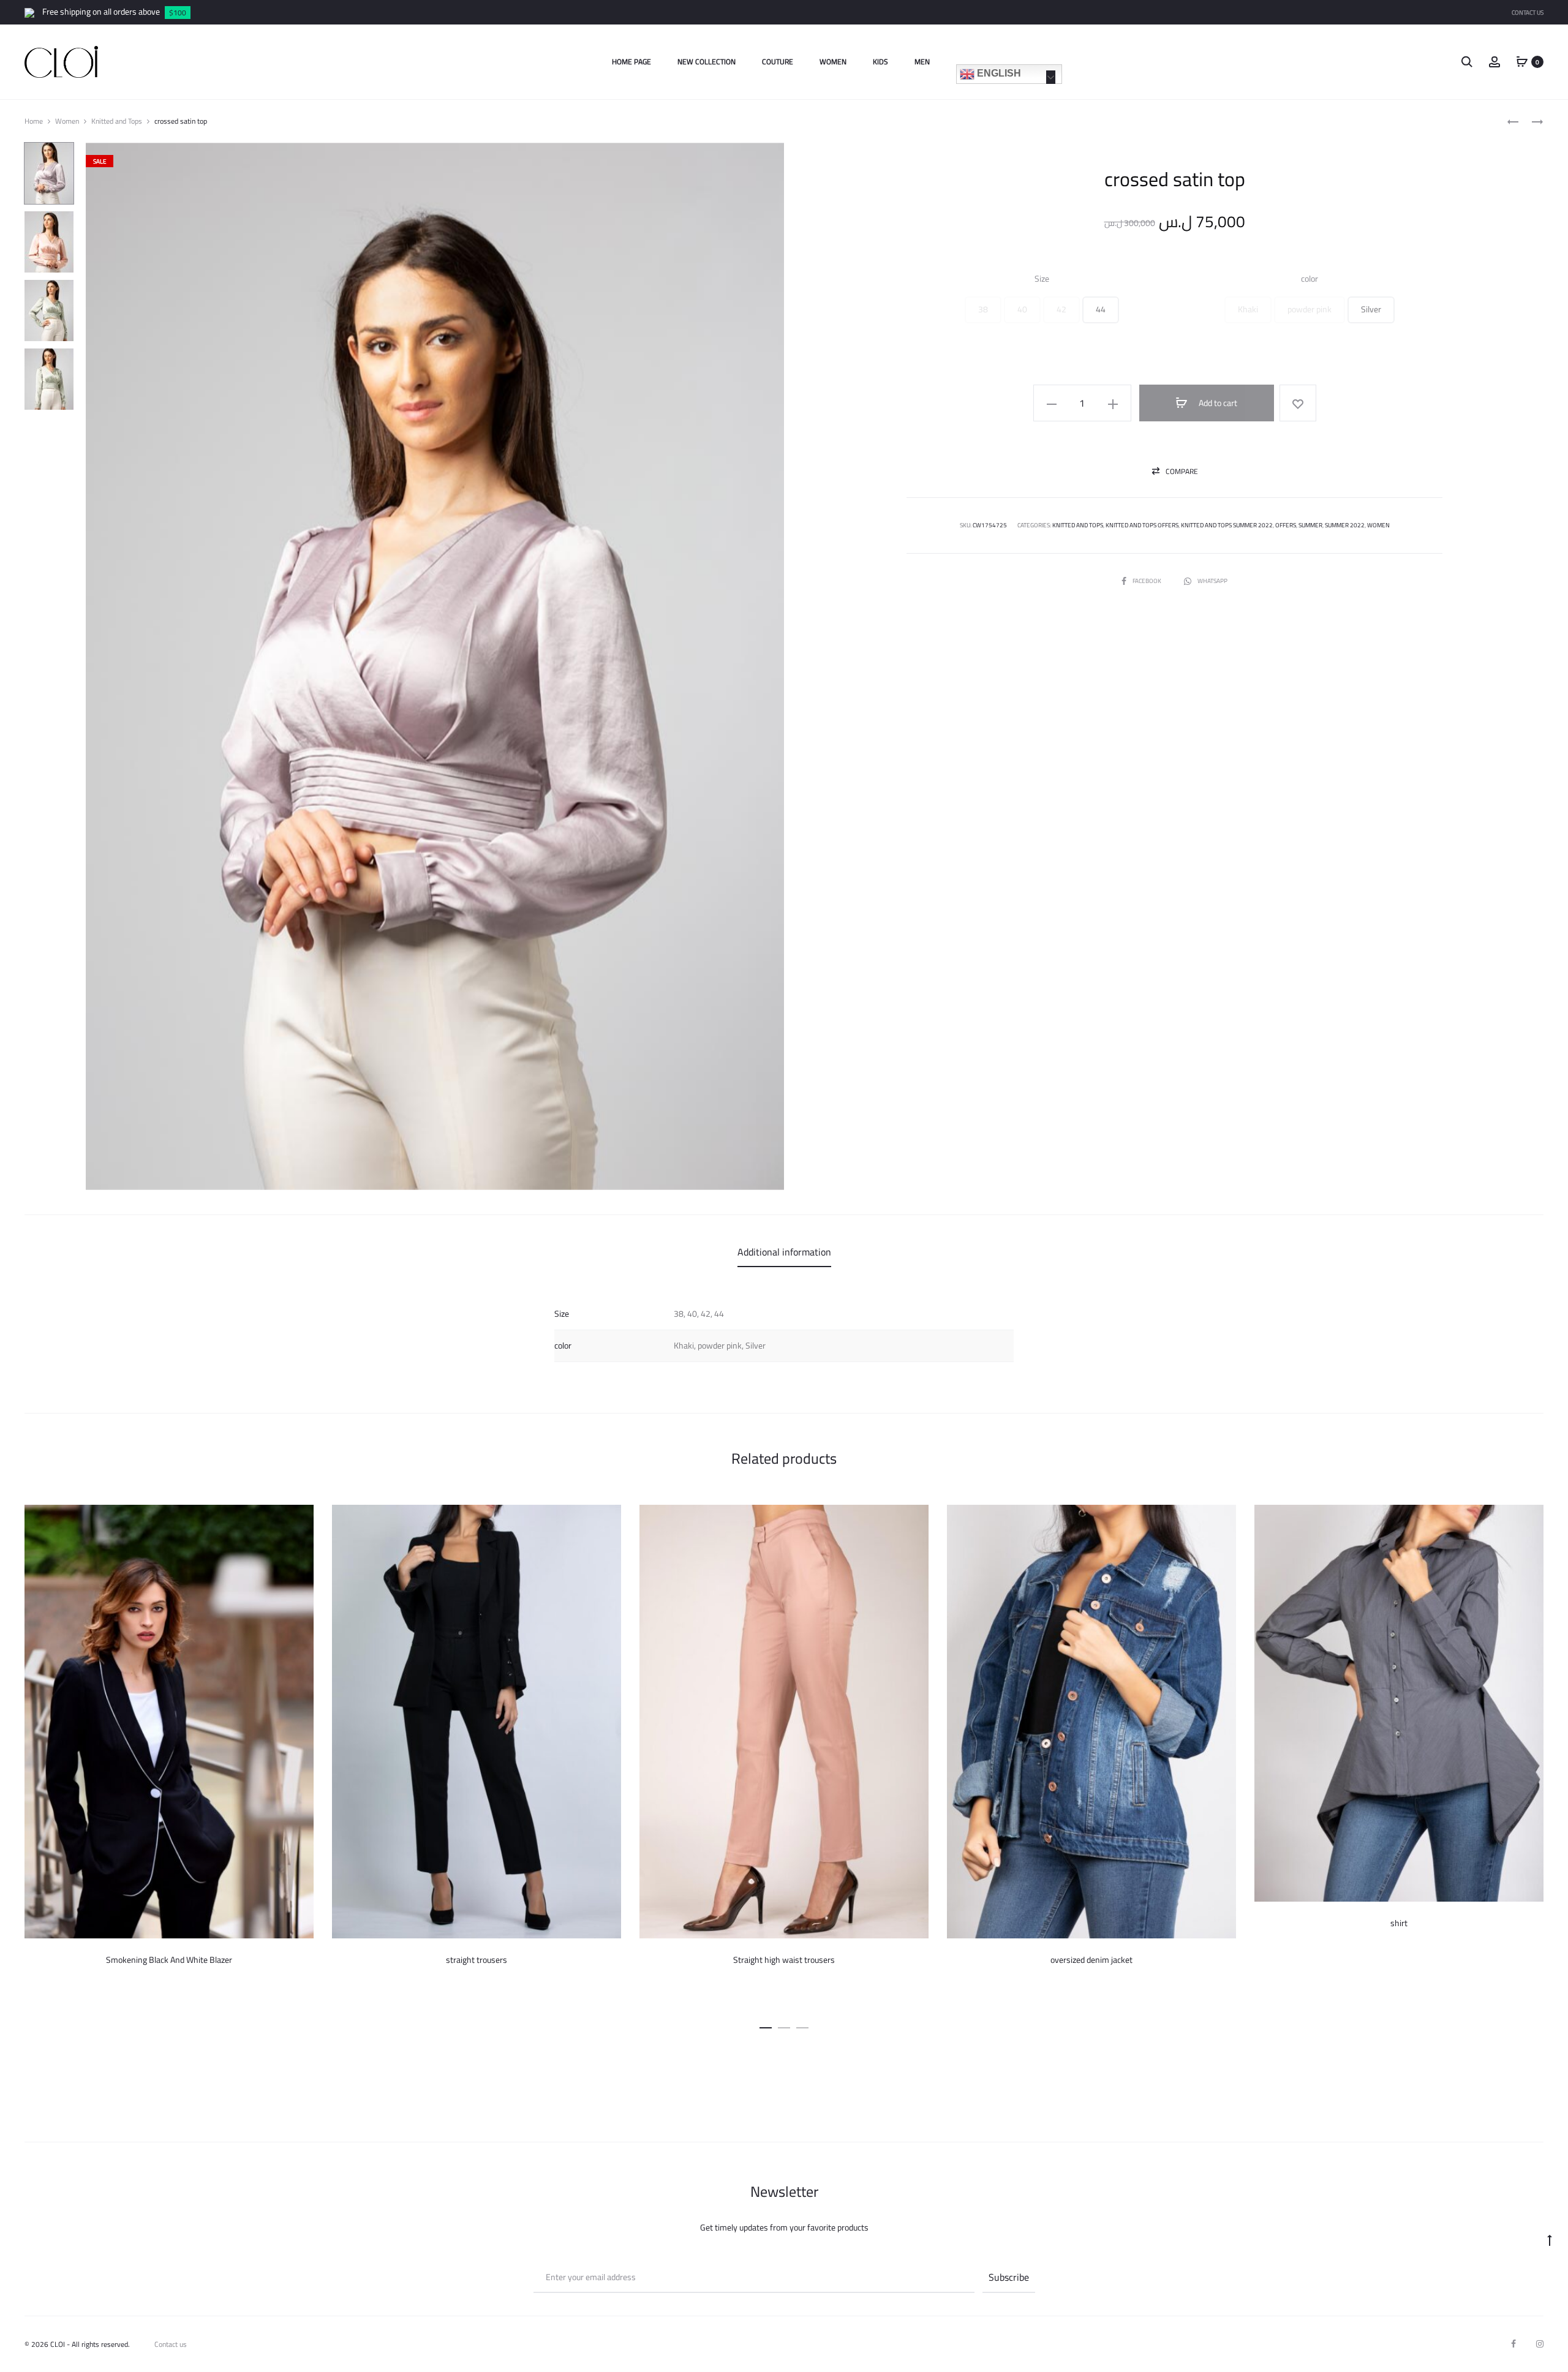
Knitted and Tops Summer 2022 (1227, 525)
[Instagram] (1540, 2344)
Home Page (631, 62)
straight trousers (477, 1960)
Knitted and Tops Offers (1142, 525)
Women (833, 62)
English (998, 73)
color (1310, 279)
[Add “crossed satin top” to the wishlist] (1298, 403)
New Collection (707, 62)
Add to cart (1217, 403)
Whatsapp (1212, 581)
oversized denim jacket (1091, 1960)
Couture (778, 62)
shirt (1399, 1923)
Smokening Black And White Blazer (169, 1960)
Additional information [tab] (784, 1252)
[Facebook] (1513, 2344)
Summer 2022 (1345, 525)
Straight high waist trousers (784, 1960)
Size (1042, 279)
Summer (1310, 525)
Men (922, 62)
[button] (983, 310)
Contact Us (1528, 13)
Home (34, 121)
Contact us (171, 2344)
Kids (880, 62)
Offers (1286, 525)
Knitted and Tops (117, 121)
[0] (1522, 61)
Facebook (1148, 581)
